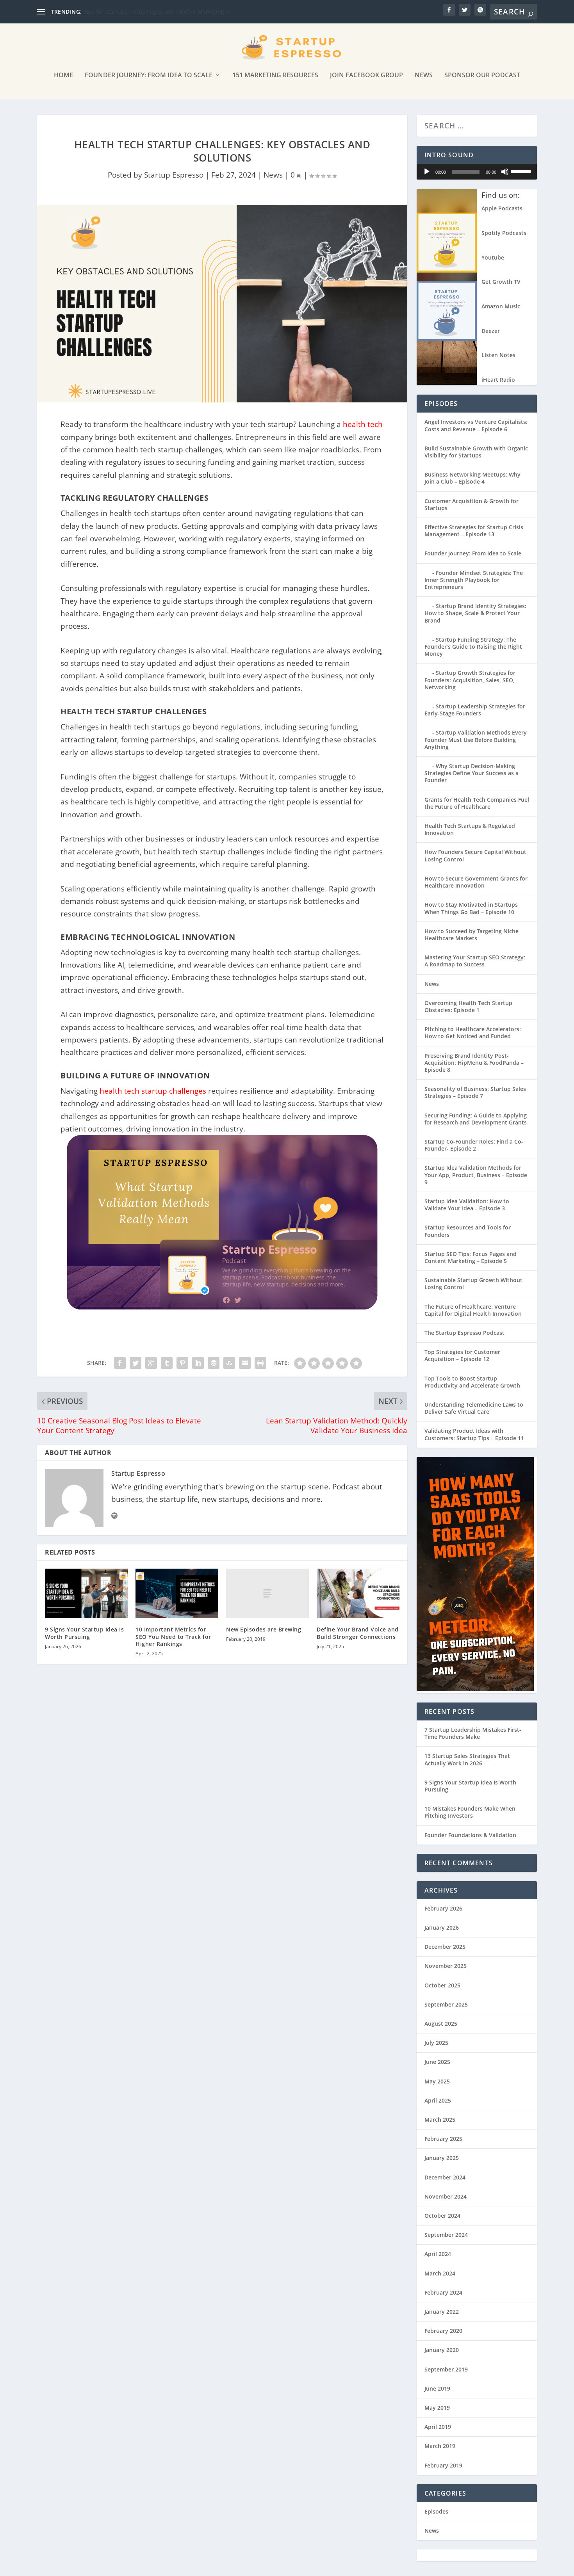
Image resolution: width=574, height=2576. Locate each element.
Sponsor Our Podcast (482, 76)
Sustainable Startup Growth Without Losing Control (473, 1284)
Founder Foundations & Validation (470, 1835)
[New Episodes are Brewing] (267, 1593)
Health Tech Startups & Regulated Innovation (470, 829)
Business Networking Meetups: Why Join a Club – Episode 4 (472, 478)
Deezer (491, 331)
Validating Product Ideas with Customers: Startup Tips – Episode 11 (474, 1434)
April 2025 (438, 2100)
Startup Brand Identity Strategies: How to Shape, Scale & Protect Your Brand (475, 613)
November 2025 (446, 1966)
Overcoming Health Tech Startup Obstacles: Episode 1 (468, 1006)
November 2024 (446, 2196)
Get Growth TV (501, 282)
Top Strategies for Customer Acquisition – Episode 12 (462, 1355)
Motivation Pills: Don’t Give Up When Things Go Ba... (152, 12)
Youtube (493, 257)
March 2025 (440, 2120)
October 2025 (442, 1985)
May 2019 (437, 2408)
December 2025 (445, 1947)
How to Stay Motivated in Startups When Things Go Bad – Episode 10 (471, 908)
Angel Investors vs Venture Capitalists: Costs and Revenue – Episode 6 (476, 425)
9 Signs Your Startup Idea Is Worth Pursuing (84, 1633)
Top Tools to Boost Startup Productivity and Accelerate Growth (472, 1382)
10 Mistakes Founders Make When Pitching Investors (470, 1812)
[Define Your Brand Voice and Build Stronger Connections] (358, 1593)
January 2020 (442, 2350)
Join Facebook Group (366, 76)
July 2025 (436, 2043)
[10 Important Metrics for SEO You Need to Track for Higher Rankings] (177, 1593)
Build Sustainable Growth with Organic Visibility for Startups (476, 452)
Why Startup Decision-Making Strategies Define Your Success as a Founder (471, 773)
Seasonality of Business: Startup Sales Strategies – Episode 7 (475, 1092)
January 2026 (442, 1928)
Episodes (436, 2511)
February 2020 (443, 2331)
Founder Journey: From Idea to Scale (149, 76)
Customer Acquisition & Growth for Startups (471, 504)
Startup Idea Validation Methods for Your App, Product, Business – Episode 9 (476, 1175)
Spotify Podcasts (504, 233)
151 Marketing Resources (275, 76)
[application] (477, 172)
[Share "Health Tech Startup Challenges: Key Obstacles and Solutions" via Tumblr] (167, 1363)
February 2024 (443, 2292)
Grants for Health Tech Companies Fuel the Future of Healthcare (477, 803)
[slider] (522, 171)
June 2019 (437, 2388)
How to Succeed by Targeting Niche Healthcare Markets (471, 935)
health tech (363, 424)
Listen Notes (498, 355)
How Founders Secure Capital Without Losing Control (475, 855)
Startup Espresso (174, 175)
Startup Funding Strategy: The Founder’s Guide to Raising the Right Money (473, 647)
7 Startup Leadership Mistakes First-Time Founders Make (473, 1733)
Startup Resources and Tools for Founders (468, 1231)
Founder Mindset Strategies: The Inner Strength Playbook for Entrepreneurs (474, 580)
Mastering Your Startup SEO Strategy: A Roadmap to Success (475, 961)
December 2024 (445, 2177)
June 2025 (437, 2062)
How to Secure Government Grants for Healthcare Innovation (476, 882)
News (424, 76)
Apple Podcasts (502, 208)
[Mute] (505, 172)
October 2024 (442, 2216)
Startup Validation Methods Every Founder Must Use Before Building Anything (476, 739)
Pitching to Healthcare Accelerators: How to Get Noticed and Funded (473, 1033)
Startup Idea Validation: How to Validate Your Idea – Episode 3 (467, 1205)
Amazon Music (501, 306)
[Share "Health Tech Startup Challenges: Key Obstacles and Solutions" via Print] (260, 1363)
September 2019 (446, 2369)
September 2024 (446, 2235)
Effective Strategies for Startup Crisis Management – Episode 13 (474, 531)
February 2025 (443, 2139)
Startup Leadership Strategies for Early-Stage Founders (475, 710)
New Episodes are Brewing (264, 1629)
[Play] (427, 172)
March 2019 (440, 2446)
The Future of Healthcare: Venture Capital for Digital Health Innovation (473, 1310)
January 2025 (442, 2158)
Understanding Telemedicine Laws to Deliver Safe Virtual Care (474, 1408)
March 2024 (440, 2273)
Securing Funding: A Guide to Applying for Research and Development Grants (476, 1119)
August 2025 (441, 2024)
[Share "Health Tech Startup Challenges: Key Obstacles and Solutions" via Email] (245, 1363)
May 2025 (437, 2081)
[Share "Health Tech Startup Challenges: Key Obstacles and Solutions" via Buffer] (214, 1363)
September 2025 (446, 2004)
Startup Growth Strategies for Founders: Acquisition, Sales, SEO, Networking (470, 680)
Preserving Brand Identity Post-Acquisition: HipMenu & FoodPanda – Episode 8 (474, 1063)
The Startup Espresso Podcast (464, 1333)
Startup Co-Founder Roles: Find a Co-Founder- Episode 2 (474, 1145)
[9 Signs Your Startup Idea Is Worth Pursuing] (86, 1593)
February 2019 (443, 2465)
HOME (63, 76)
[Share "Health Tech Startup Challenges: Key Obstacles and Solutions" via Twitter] (135, 1363)
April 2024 (438, 2254)
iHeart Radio (498, 380)
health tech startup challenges (153, 1091)
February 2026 (443, 1908)
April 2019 (438, 2427)
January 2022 (442, 2312)
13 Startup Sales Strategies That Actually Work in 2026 (467, 1759)
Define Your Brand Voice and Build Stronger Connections (358, 1633)
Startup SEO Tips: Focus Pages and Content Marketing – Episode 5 (471, 1257)
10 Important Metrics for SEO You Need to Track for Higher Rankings (173, 1636)
